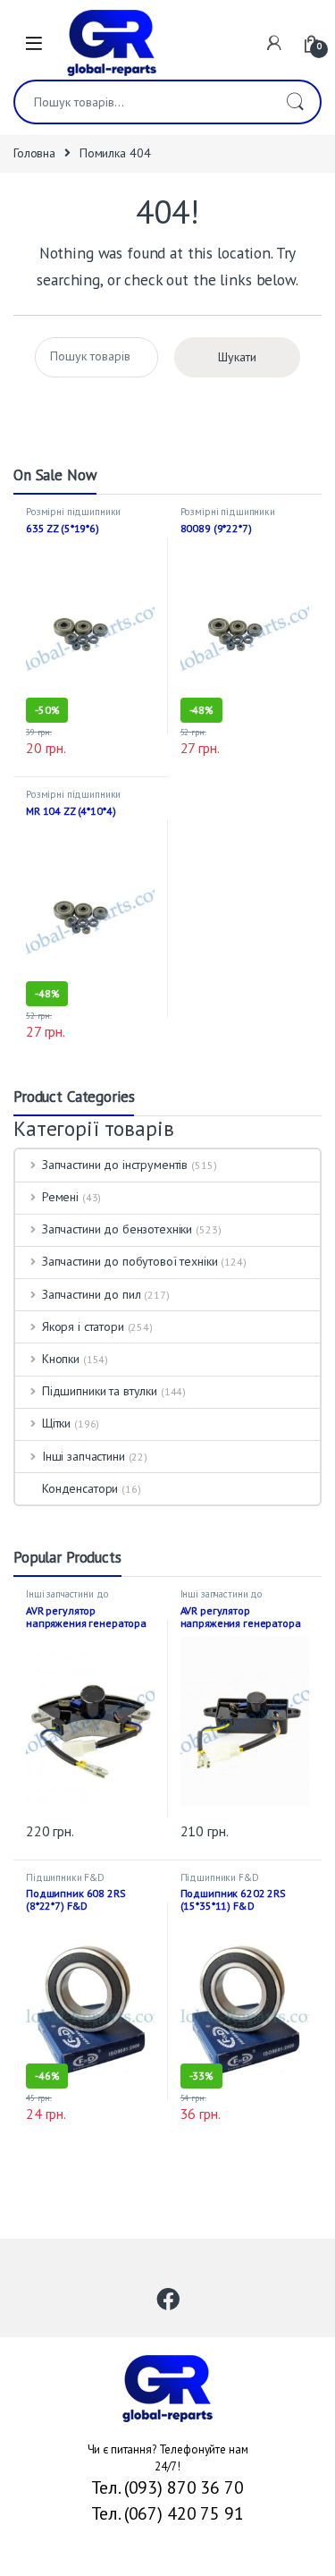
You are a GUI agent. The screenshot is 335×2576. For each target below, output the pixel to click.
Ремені (60, 1197)
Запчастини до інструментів (115, 1165)
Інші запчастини (84, 1456)
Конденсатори (80, 1488)
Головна (34, 153)
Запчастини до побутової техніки (130, 1261)
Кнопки (61, 1359)
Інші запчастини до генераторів (67, 1599)
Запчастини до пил (91, 1294)
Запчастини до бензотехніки (117, 1229)
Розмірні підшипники (73, 512)
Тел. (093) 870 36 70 (167, 2487)
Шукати (295, 102)
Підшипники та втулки (100, 1391)
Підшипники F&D (65, 1877)
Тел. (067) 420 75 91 (167, 2513)
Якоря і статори (83, 1326)
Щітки (56, 1423)
